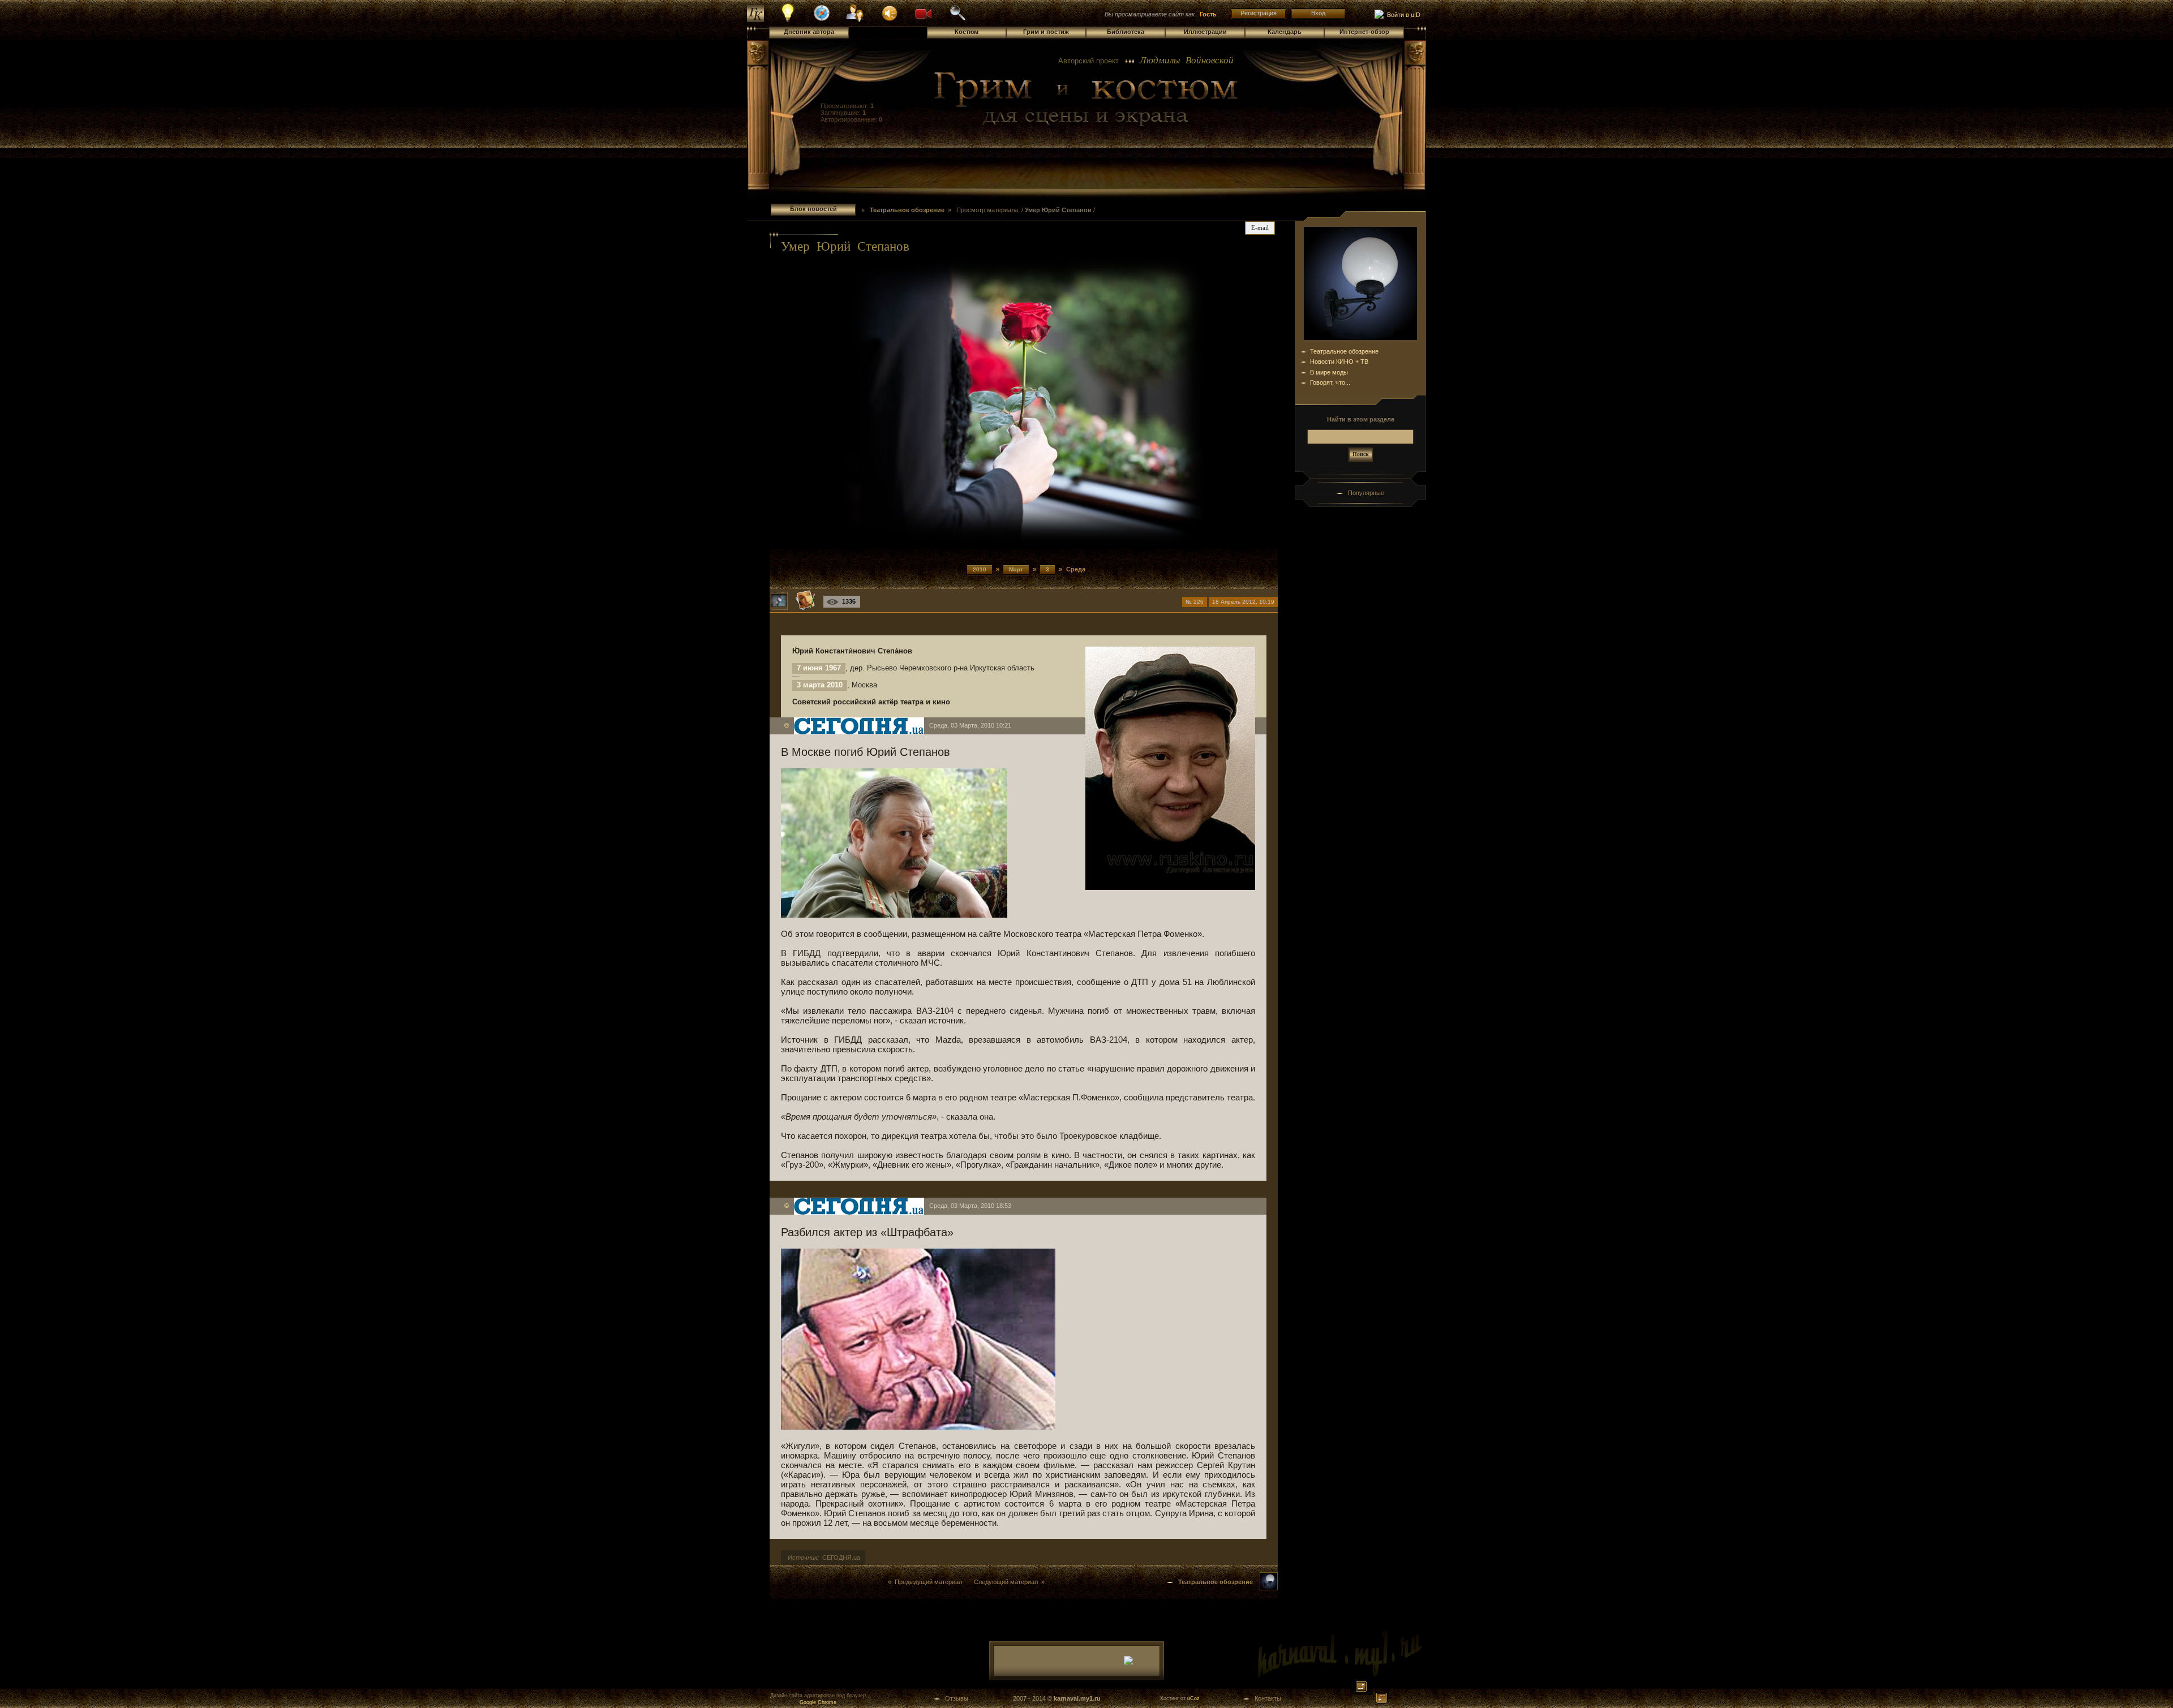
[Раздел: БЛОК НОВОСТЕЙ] (1269, 1588)
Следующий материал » (1009, 1582)
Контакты (1268, 1698)
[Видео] (924, 12)
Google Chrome (818, 1702)
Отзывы (957, 1698)
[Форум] (890, 12)
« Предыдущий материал (925, 1582)
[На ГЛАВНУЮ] (755, 20)
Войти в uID (1402, 15)
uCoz (1193, 1698)
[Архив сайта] (957, 19)
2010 (980, 569)
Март (1016, 569)
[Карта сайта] (822, 19)
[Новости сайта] (788, 20)
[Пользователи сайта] (856, 20)
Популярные (1366, 493)
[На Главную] (1086, 100)
